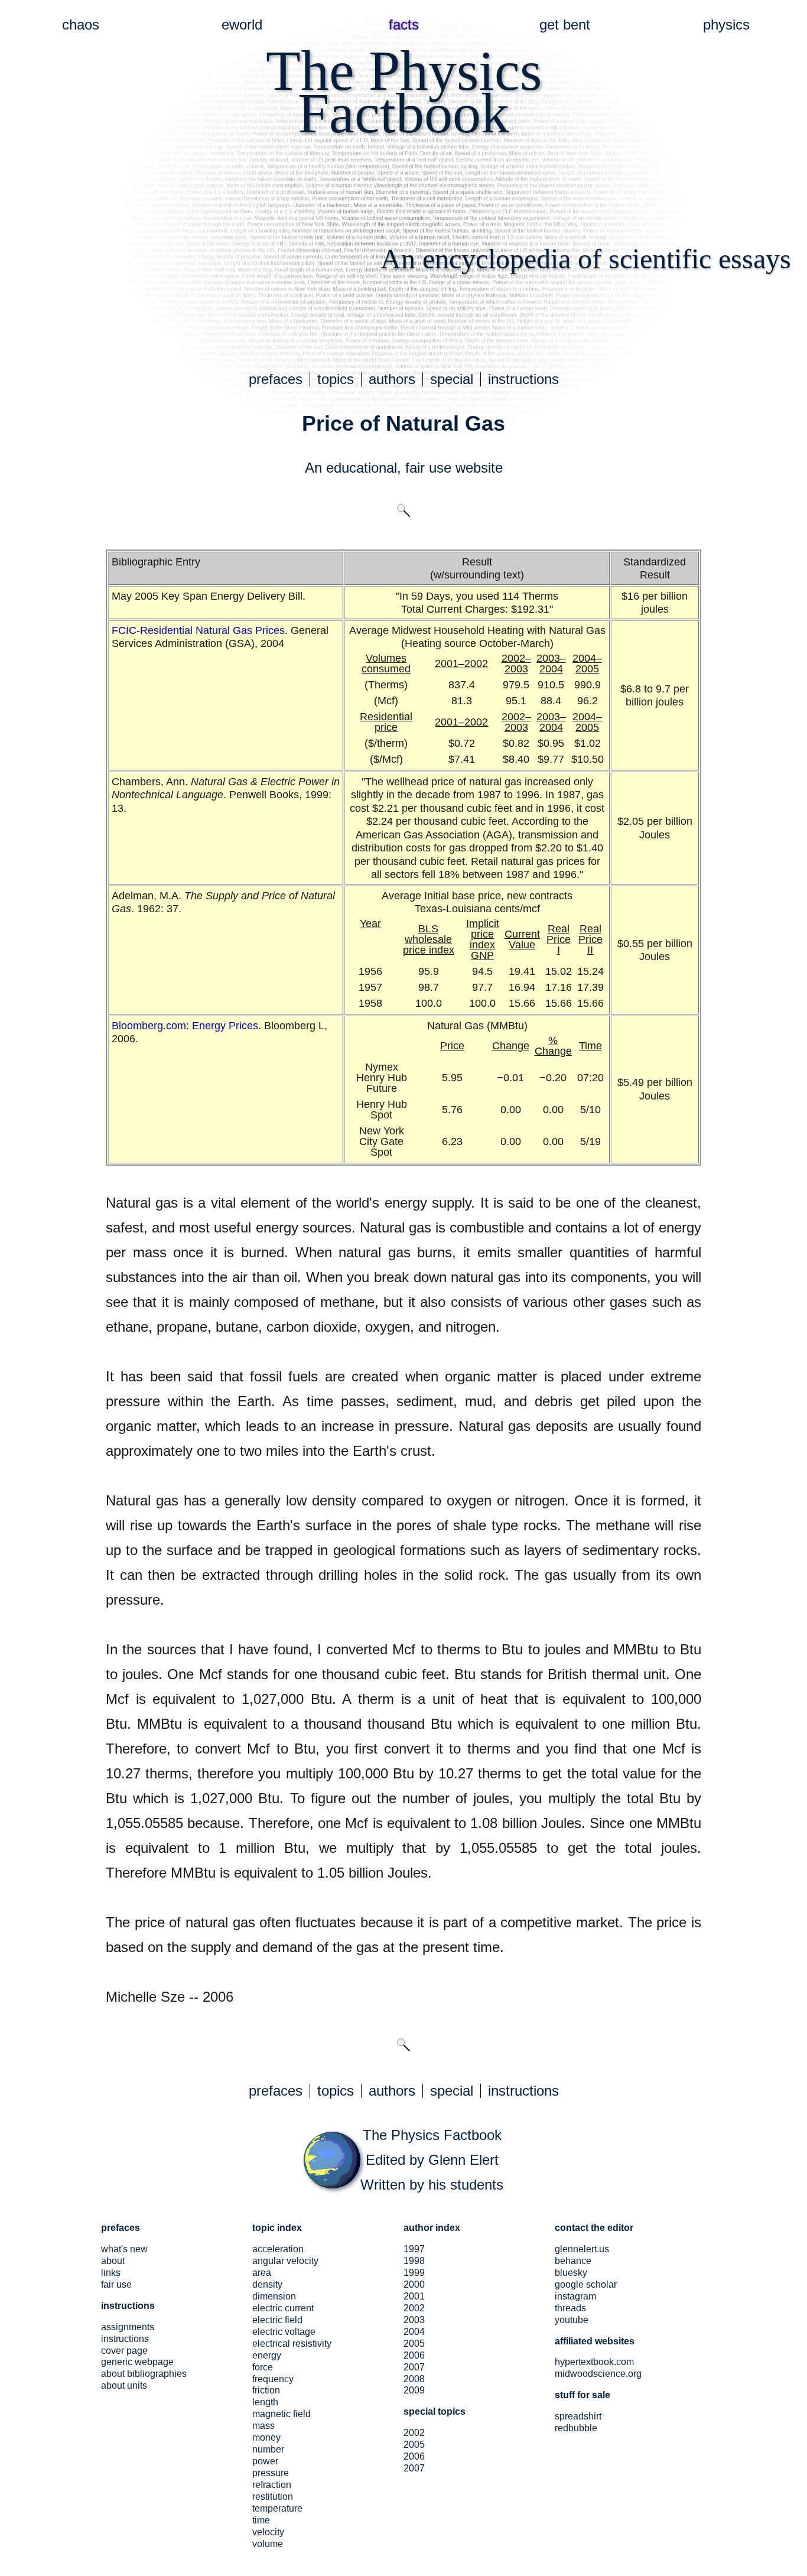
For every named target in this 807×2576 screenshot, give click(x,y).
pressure (271, 2473)
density (267, 2284)
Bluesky (571, 2273)
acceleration (278, 2249)
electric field (277, 2320)
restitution (273, 2497)
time (261, 2520)
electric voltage (284, 2332)
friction (266, 2390)
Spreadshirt (578, 2416)
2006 (414, 2355)
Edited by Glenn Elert (432, 2160)
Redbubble (576, 2428)
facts (404, 25)
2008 (414, 2379)
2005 (414, 2344)
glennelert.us (582, 2249)
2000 (414, 2284)
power (265, 2461)
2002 (414, 2308)
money (266, 2437)
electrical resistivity (292, 2344)
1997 (414, 2249)
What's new (124, 2249)
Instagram (575, 2296)
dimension (274, 2296)
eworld (242, 25)
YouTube (572, 2320)
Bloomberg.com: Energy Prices (185, 1026)
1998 (414, 2261)
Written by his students (432, 2185)
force (263, 2367)
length (265, 2402)
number (268, 2449)
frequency (273, 2379)
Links (111, 2273)
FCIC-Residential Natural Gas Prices (198, 630)
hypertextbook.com (594, 2362)
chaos (81, 25)
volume (268, 2544)
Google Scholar (586, 2284)
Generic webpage (137, 2362)
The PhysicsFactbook (404, 92)
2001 (414, 2296)
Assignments (128, 2327)
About (113, 2261)
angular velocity (285, 2261)
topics (336, 379)
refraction (272, 2485)
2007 (414, 2367)
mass (263, 2426)
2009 (414, 2390)
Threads (570, 2308)
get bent (565, 25)
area (262, 2273)
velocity (268, 2532)
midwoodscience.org (598, 2374)
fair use (428, 468)
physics (726, 25)
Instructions (125, 2339)
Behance (573, 2261)
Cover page (124, 2351)
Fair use (116, 2284)
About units (124, 2385)
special (452, 379)
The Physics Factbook (432, 2135)
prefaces (276, 379)
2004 (414, 2332)
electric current (283, 2308)
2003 (414, 2320)
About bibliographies (144, 2374)
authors (392, 379)
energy (267, 2355)
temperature (277, 2508)
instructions (523, 379)
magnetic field (282, 2414)
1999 (414, 2273)
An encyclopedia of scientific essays (586, 258)
